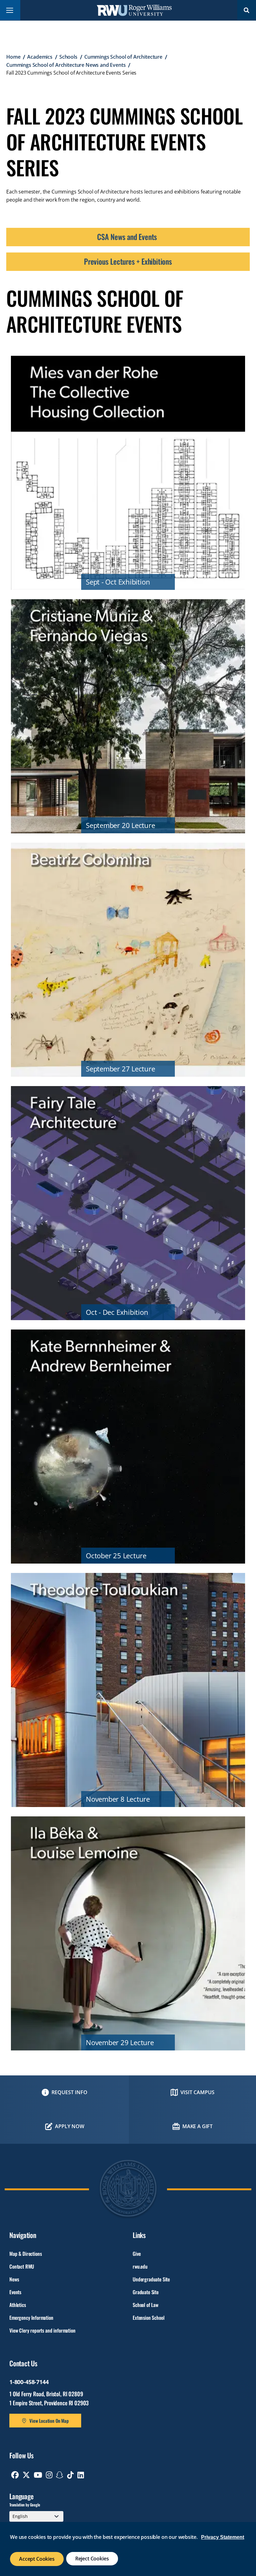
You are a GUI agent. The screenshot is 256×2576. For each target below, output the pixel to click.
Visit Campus (197, 2092)
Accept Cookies (37, 2559)
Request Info (69, 2092)
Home (13, 57)
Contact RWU (22, 2266)
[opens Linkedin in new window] (81, 2475)
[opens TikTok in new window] (70, 2475)
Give (137, 2254)
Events (15, 2292)
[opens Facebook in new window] (15, 2475)
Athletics (18, 2305)
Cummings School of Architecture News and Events (66, 65)
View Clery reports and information (42, 2330)
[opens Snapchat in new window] (60, 2475)
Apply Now (70, 2126)
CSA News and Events (128, 237)
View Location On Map (49, 2421)
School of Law (145, 2305)
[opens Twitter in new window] (26, 2475)
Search (247, 10)
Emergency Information (31, 2318)
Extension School (148, 2318)
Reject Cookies (92, 2559)
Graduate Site (146, 2292)
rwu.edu (140, 2266)
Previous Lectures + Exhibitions (128, 261)
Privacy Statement (223, 2537)
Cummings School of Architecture (123, 57)
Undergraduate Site (151, 2279)
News (14, 2279)
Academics (40, 57)
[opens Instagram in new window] (49, 2475)
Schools (68, 57)
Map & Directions (25, 2254)
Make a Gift (197, 2126)
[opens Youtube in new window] (38, 2475)
